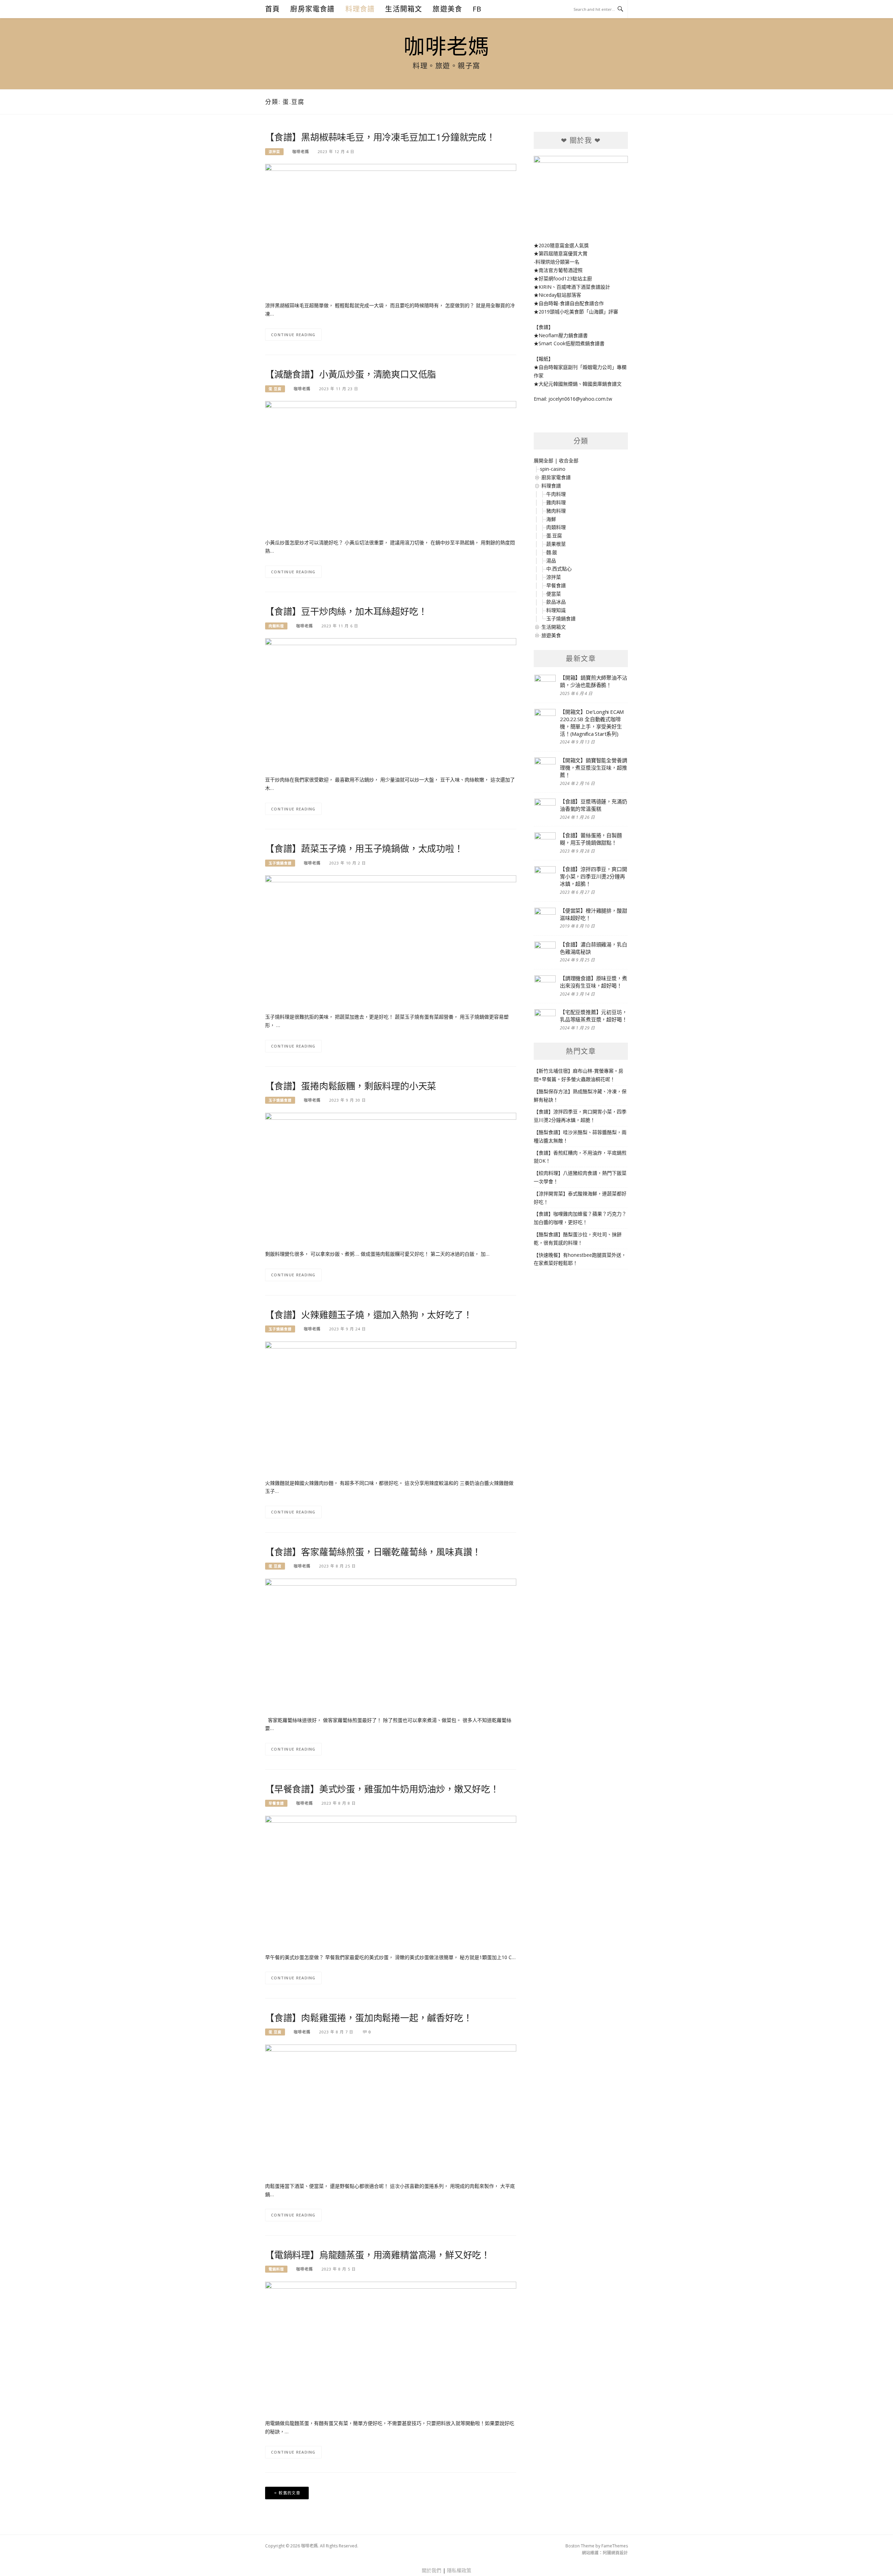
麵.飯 (552, 552)
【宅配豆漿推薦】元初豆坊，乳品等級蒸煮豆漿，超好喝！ (593, 1016)
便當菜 (554, 594)
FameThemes (615, 2546)
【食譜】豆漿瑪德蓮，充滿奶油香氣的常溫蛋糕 (593, 805)
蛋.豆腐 (275, 389)
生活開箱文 (404, 9)
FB (477, 9)
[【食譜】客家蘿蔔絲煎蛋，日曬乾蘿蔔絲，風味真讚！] (391, 1643)
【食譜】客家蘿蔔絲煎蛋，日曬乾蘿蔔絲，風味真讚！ (373, 1552)
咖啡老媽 (446, 46)
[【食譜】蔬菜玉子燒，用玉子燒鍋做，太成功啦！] (391, 940)
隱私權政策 (459, 2570)
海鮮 (551, 519)
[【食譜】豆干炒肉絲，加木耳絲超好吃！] (391, 703)
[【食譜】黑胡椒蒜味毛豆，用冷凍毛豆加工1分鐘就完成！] (391, 229)
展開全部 (543, 460)
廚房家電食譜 (312, 9)
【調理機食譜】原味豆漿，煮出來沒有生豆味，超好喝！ (593, 982)
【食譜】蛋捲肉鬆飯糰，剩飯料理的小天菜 (351, 1086)
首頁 (272, 9)
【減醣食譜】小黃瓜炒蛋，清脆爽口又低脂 (351, 374)
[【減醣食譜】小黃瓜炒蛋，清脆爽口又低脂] (391, 466)
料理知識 (556, 610)
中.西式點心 (559, 569)
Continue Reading (293, 335)
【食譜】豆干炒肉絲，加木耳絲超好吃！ (346, 611)
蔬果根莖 (556, 544)
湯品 (551, 561)
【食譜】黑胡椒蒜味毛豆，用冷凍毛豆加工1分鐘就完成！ (380, 137)
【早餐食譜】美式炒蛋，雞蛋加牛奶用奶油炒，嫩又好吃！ (382, 1789)
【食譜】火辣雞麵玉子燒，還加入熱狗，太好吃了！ (369, 1315)
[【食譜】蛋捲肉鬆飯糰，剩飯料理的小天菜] (391, 1177)
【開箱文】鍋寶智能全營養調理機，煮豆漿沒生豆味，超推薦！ (593, 768)
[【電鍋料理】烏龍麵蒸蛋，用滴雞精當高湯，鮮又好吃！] (391, 2346)
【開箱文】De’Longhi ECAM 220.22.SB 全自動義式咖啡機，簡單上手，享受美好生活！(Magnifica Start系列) (592, 723)
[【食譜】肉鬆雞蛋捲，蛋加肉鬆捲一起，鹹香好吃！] (391, 2109)
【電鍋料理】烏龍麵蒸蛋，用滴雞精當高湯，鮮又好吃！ (378, 2255)
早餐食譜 (276, 1803)
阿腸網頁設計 (615, 2553)
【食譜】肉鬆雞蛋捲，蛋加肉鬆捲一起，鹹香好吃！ (369, 2018)
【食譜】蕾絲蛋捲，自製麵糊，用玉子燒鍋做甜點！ (591, 839)
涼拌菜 (274, 152)
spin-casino (553, 469)
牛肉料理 (556, 494)
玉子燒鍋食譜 (280, 863)
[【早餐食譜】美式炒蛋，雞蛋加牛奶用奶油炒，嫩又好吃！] (391, 1880)
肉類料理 (276, 626)
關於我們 (432, 2570)
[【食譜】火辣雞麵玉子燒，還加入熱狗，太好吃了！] (391, 1406)
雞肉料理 (556, 502)
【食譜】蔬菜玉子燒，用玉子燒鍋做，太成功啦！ (364, 848)
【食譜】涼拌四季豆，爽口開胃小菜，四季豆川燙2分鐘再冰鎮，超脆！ (593, 876)
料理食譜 (360, 9)
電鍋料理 (276, 2269)
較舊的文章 (290, 2493)
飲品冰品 (556, 602)
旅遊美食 (447, 9)
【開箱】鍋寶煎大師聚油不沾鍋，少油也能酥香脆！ (593, 681)
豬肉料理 (556, 511)
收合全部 (569, 460)
